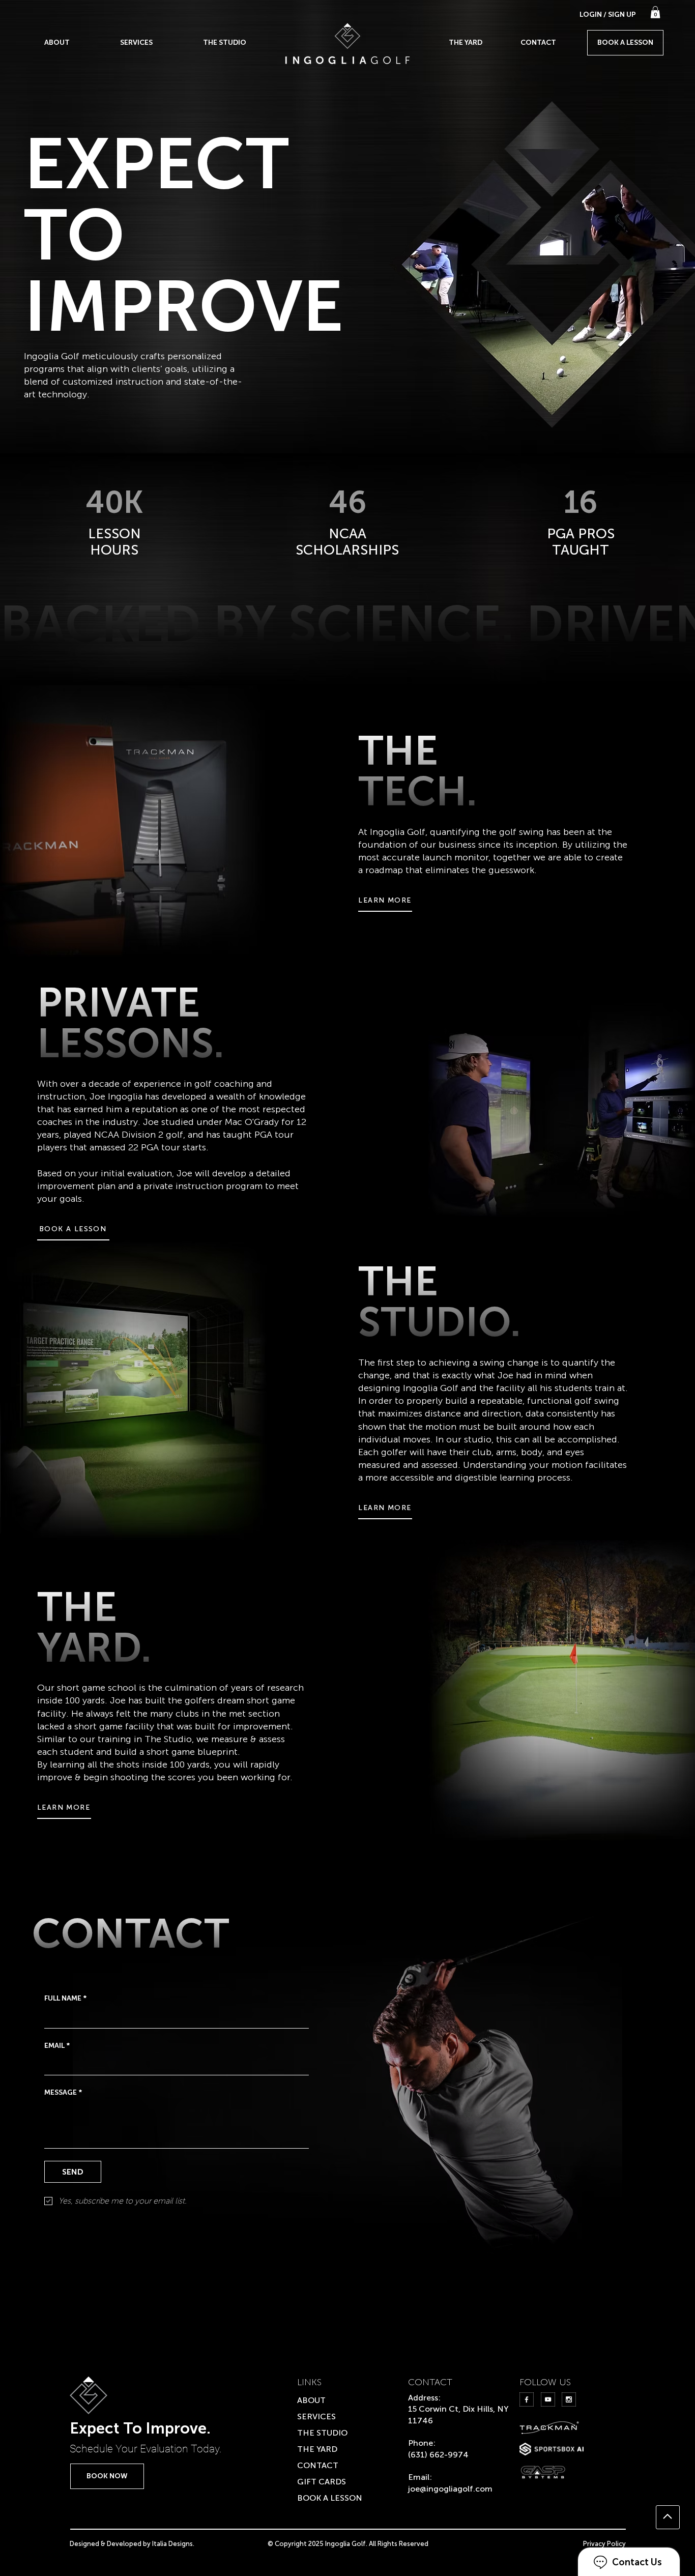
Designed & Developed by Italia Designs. (132, 2544)
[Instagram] (569, 2399)
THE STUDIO (322, 2433)
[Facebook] (527, 2399)
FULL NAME (65, 1998)
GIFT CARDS (322, 2482)
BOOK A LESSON (330, 2498)
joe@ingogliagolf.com (450, 2489)
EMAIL (57, 2046)
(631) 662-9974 (438, 2455)
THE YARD (317, 2449)
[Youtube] (548, 2399)
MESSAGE (63, 2092)
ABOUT (311, 2400)
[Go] (668, 2517)
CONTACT (318, 2465)
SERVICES (316, 2416)
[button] (655, 12)
